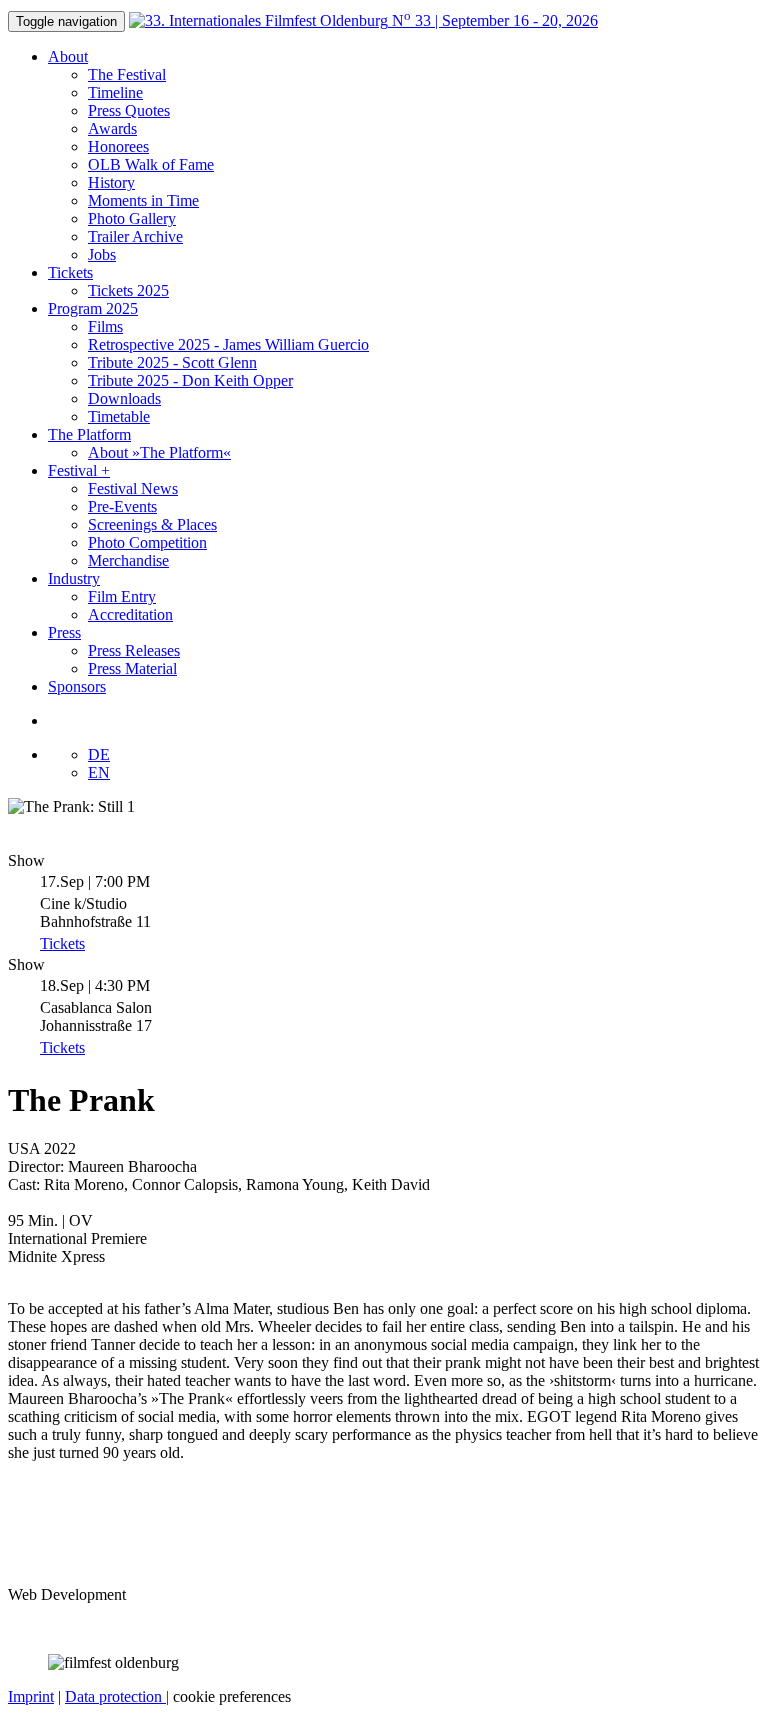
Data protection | (117, 1696)
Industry (74, 578)
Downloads (124, 398)
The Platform (89, 434)
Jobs (102, 254)
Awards (112, 128)
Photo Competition (147, 542)
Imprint (31, 1696)
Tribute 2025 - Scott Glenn (172, 362)
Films (105, 326)
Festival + (79, 470)
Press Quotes (129, 110)
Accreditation (130, 614)
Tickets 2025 (128, 290)
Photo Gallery (132, 218)
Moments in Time (143, 200)
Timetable (119, 416)
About (68, 56)
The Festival (127, 74)
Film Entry (122, 596)
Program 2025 (93, 308)
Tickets (70, 272)
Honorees (118, 146)
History (111, 182)
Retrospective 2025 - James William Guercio (228, 344)
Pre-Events (122, 506)
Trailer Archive (135, 236)
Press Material (132, 668)
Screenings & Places (152, 524)
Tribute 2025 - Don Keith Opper (190, 380)
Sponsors (77, 686)
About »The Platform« (159, 452)
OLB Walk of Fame (151, 164)
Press (64, 632)
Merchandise (128, 560)
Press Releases (134, 650)
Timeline (115, 92)
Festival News (133, 488)
